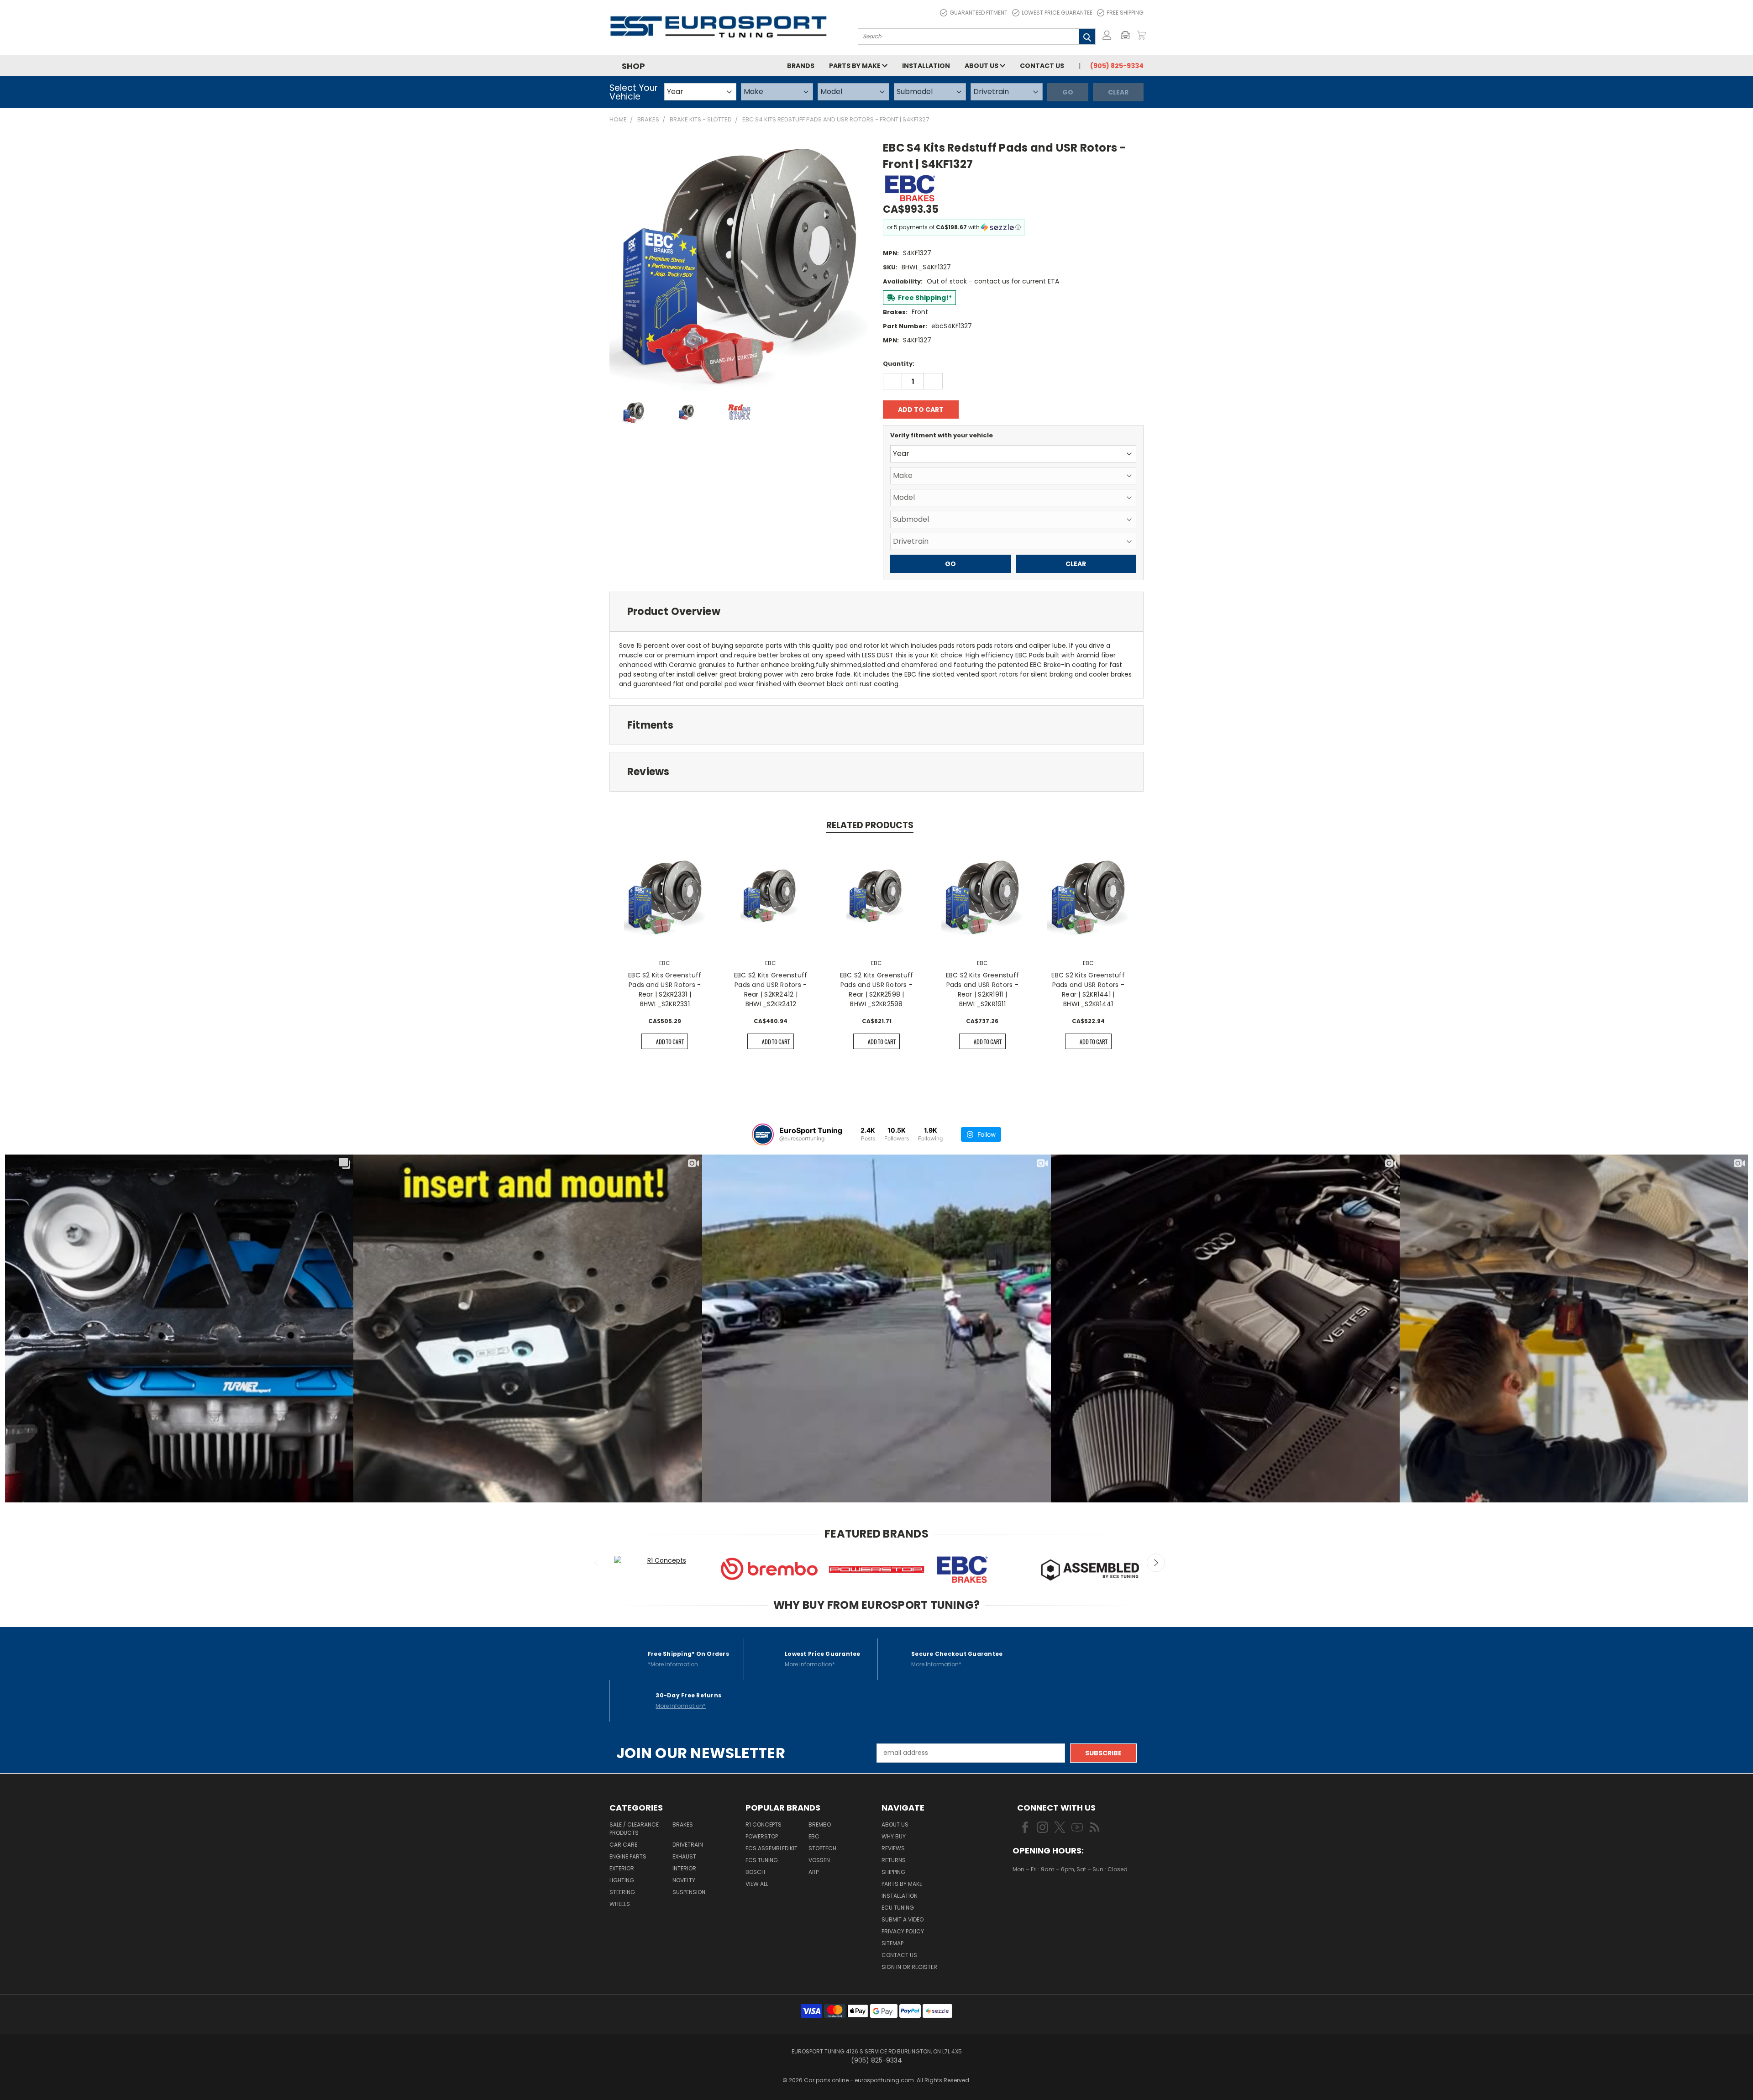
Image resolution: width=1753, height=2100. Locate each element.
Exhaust (684, 1856)
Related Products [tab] (870, 825)
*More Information (673, 1664)
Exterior (622, 1868)
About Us (982, 66)
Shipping (893, 1872)
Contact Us (1042, 66)
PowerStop (762, 1836)
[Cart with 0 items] (1141, 35)
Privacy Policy (903, 1931)
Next (1156, 1563)
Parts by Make (856, 66)
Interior (684, 1868)
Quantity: (899, 364)
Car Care (623, 1845)
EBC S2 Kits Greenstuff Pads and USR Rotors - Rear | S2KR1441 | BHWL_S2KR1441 (1088, 990)
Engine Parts (628, 1856)
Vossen (819, 1860)
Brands (801, 66)
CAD (1044, 1896)
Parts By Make (902, 1884)
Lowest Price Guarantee (1057, 13)
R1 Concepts (764, 1824)
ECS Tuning (762, 1860)
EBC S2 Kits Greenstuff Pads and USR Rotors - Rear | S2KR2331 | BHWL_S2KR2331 (665, 990)
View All (757, 1884)
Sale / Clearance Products (634, 1829)
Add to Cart (670, 1042)
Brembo (820, 1824)
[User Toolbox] (1107, 35)
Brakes (683, 1824)
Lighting (622, 1880)
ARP (814, 1872)
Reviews (893, 1848)
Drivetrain (688, 1845)
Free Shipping (1125, 13)
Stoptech (822, 1848)
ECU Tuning (898, 1908)
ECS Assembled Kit (772, 1848)
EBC (814, 1836)
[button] (1128, 35)
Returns (894, 1860)
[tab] (876, 612)
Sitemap (892, 1943)
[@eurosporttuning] (763, 1134)
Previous (597, 1563)
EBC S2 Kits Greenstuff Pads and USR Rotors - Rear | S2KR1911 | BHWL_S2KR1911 (983, 990)
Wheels (620, 1904)
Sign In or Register (909, 1967)
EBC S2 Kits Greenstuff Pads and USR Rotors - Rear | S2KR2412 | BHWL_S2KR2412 (771, 990)
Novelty (684, 1880)
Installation (926, 66)
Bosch (755, 1872)
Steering (622, 1892)
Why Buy (894, 1836)
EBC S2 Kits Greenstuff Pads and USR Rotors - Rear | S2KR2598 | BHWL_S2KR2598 (877, 990)
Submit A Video (903, 1919)
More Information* (810, 1664)
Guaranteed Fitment (979, 13)
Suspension (689, 1892)
